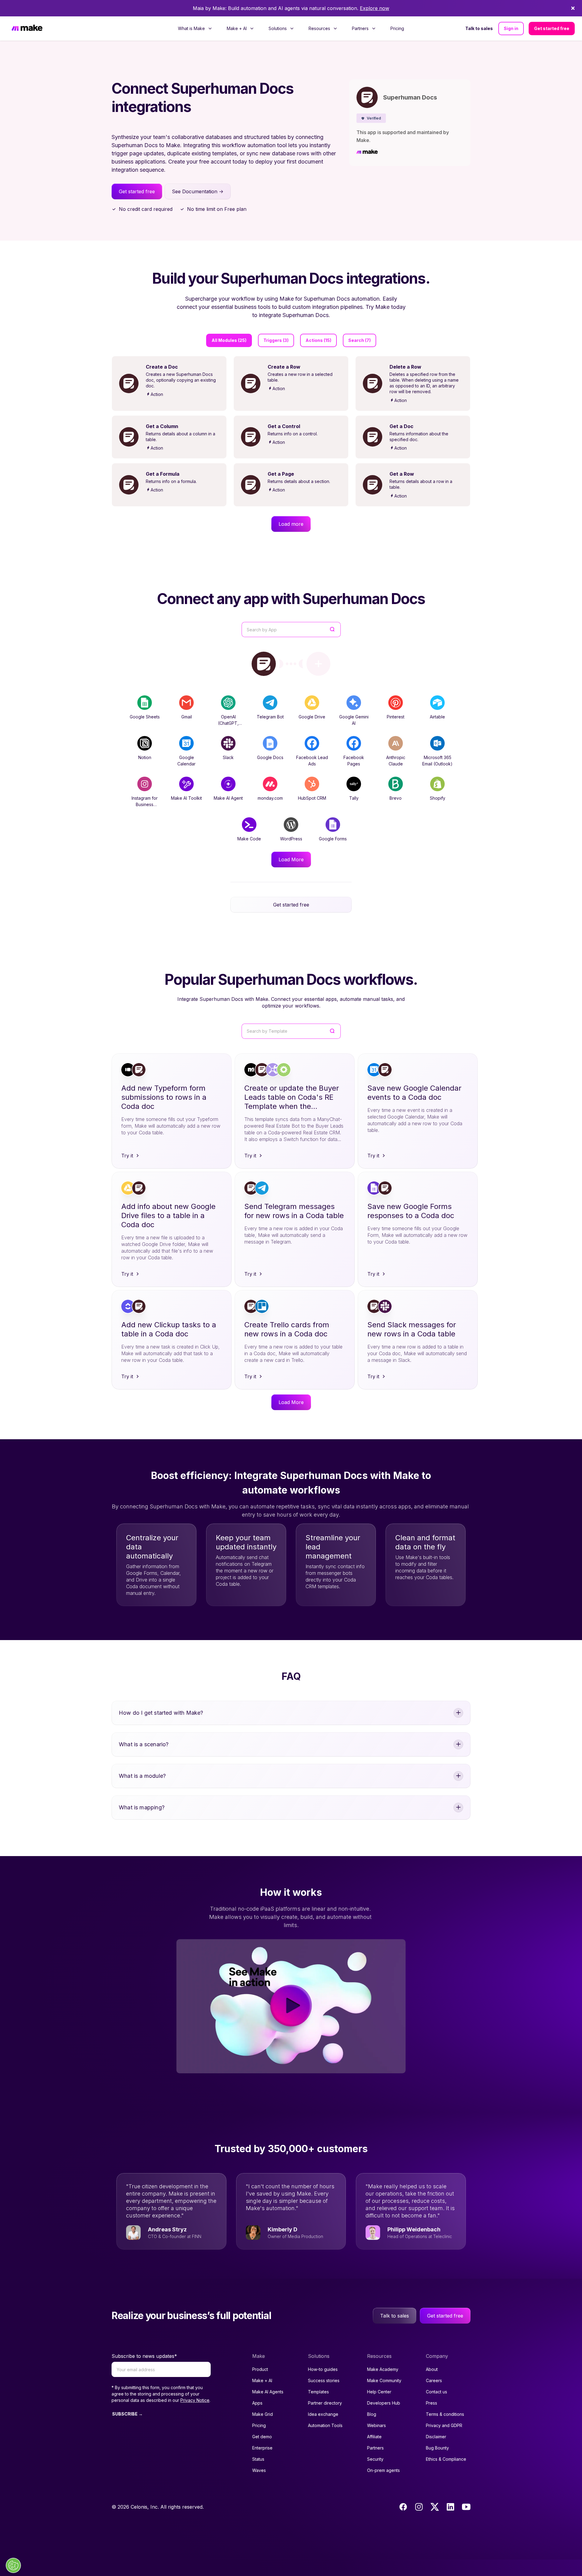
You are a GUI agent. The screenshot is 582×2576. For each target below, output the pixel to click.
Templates (318, 2392)
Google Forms (333, 839)
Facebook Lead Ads (312, 761)
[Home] (27, 29)
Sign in (511, 28)
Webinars (376, 2425)
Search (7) (360, 340)
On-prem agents (383, 2470)
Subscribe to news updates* (144, 2356)
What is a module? (142, 1776)
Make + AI (262, 2380)
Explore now (375, 8)
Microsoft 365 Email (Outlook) (437, 761)
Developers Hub (384, 2403)
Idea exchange (323, 2414)
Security (375, 2459)
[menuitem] (195, 29)
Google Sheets (145, 717)
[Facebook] (403, 2507)
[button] (371, 118)
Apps (257, 2403)
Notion (145, 757)
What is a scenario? (144, 1744)
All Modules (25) (229, 340)
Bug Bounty (437, 2448)
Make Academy (383, 2369)
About (432, 2369)
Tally (354, 798)
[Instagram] (419, 2507)
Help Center (379, 2392)
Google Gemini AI (354, 720)
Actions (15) (318, 340)
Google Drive (312, 717)
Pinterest (396, 717)
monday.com (270, 798)
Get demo (262, 2437)
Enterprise (262, 2448)
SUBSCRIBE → (127, 2414)
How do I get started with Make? (161, 1713)
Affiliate (374, 2437)
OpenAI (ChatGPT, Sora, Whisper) (228, 723)
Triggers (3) (276, 340)
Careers (434, 2380)
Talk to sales (479, 28)
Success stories (324, 2380)
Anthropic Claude (396, 761)
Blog (372, 2414)
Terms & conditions (445, 2414)
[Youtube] (466, 2507)
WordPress (291, 839)
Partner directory (325, 2403)
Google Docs (270, 757)
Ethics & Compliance (446, 2459)
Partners (375, 2448)
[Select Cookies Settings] (13, 2565)
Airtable (437, 717)
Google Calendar (186, 761)
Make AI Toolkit (186, 798)
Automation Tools (325, 2425)
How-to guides (323, 2369)
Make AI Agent (228, 798)
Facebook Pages (354, 761)
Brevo (396, 798)
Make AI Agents (268, 2392)
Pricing (397, 28)
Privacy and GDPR (444, 2425)
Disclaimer (436, 2437)
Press (431, 2403)
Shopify (438, 798)
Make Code (249, 839)
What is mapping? (142, 1807)
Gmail (187, 717)
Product (260, 2369)
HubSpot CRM (312, 798)
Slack (228, 757)
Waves (259, 2470)
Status (258, 2459)
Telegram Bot (270, 717)
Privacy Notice (195, 2400)
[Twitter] (435, 2507)
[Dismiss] (573, 8)
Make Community (384, 2380)
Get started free (552, 28)
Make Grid (263, 2414)
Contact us (436, 2392)
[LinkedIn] (450, 2507)
